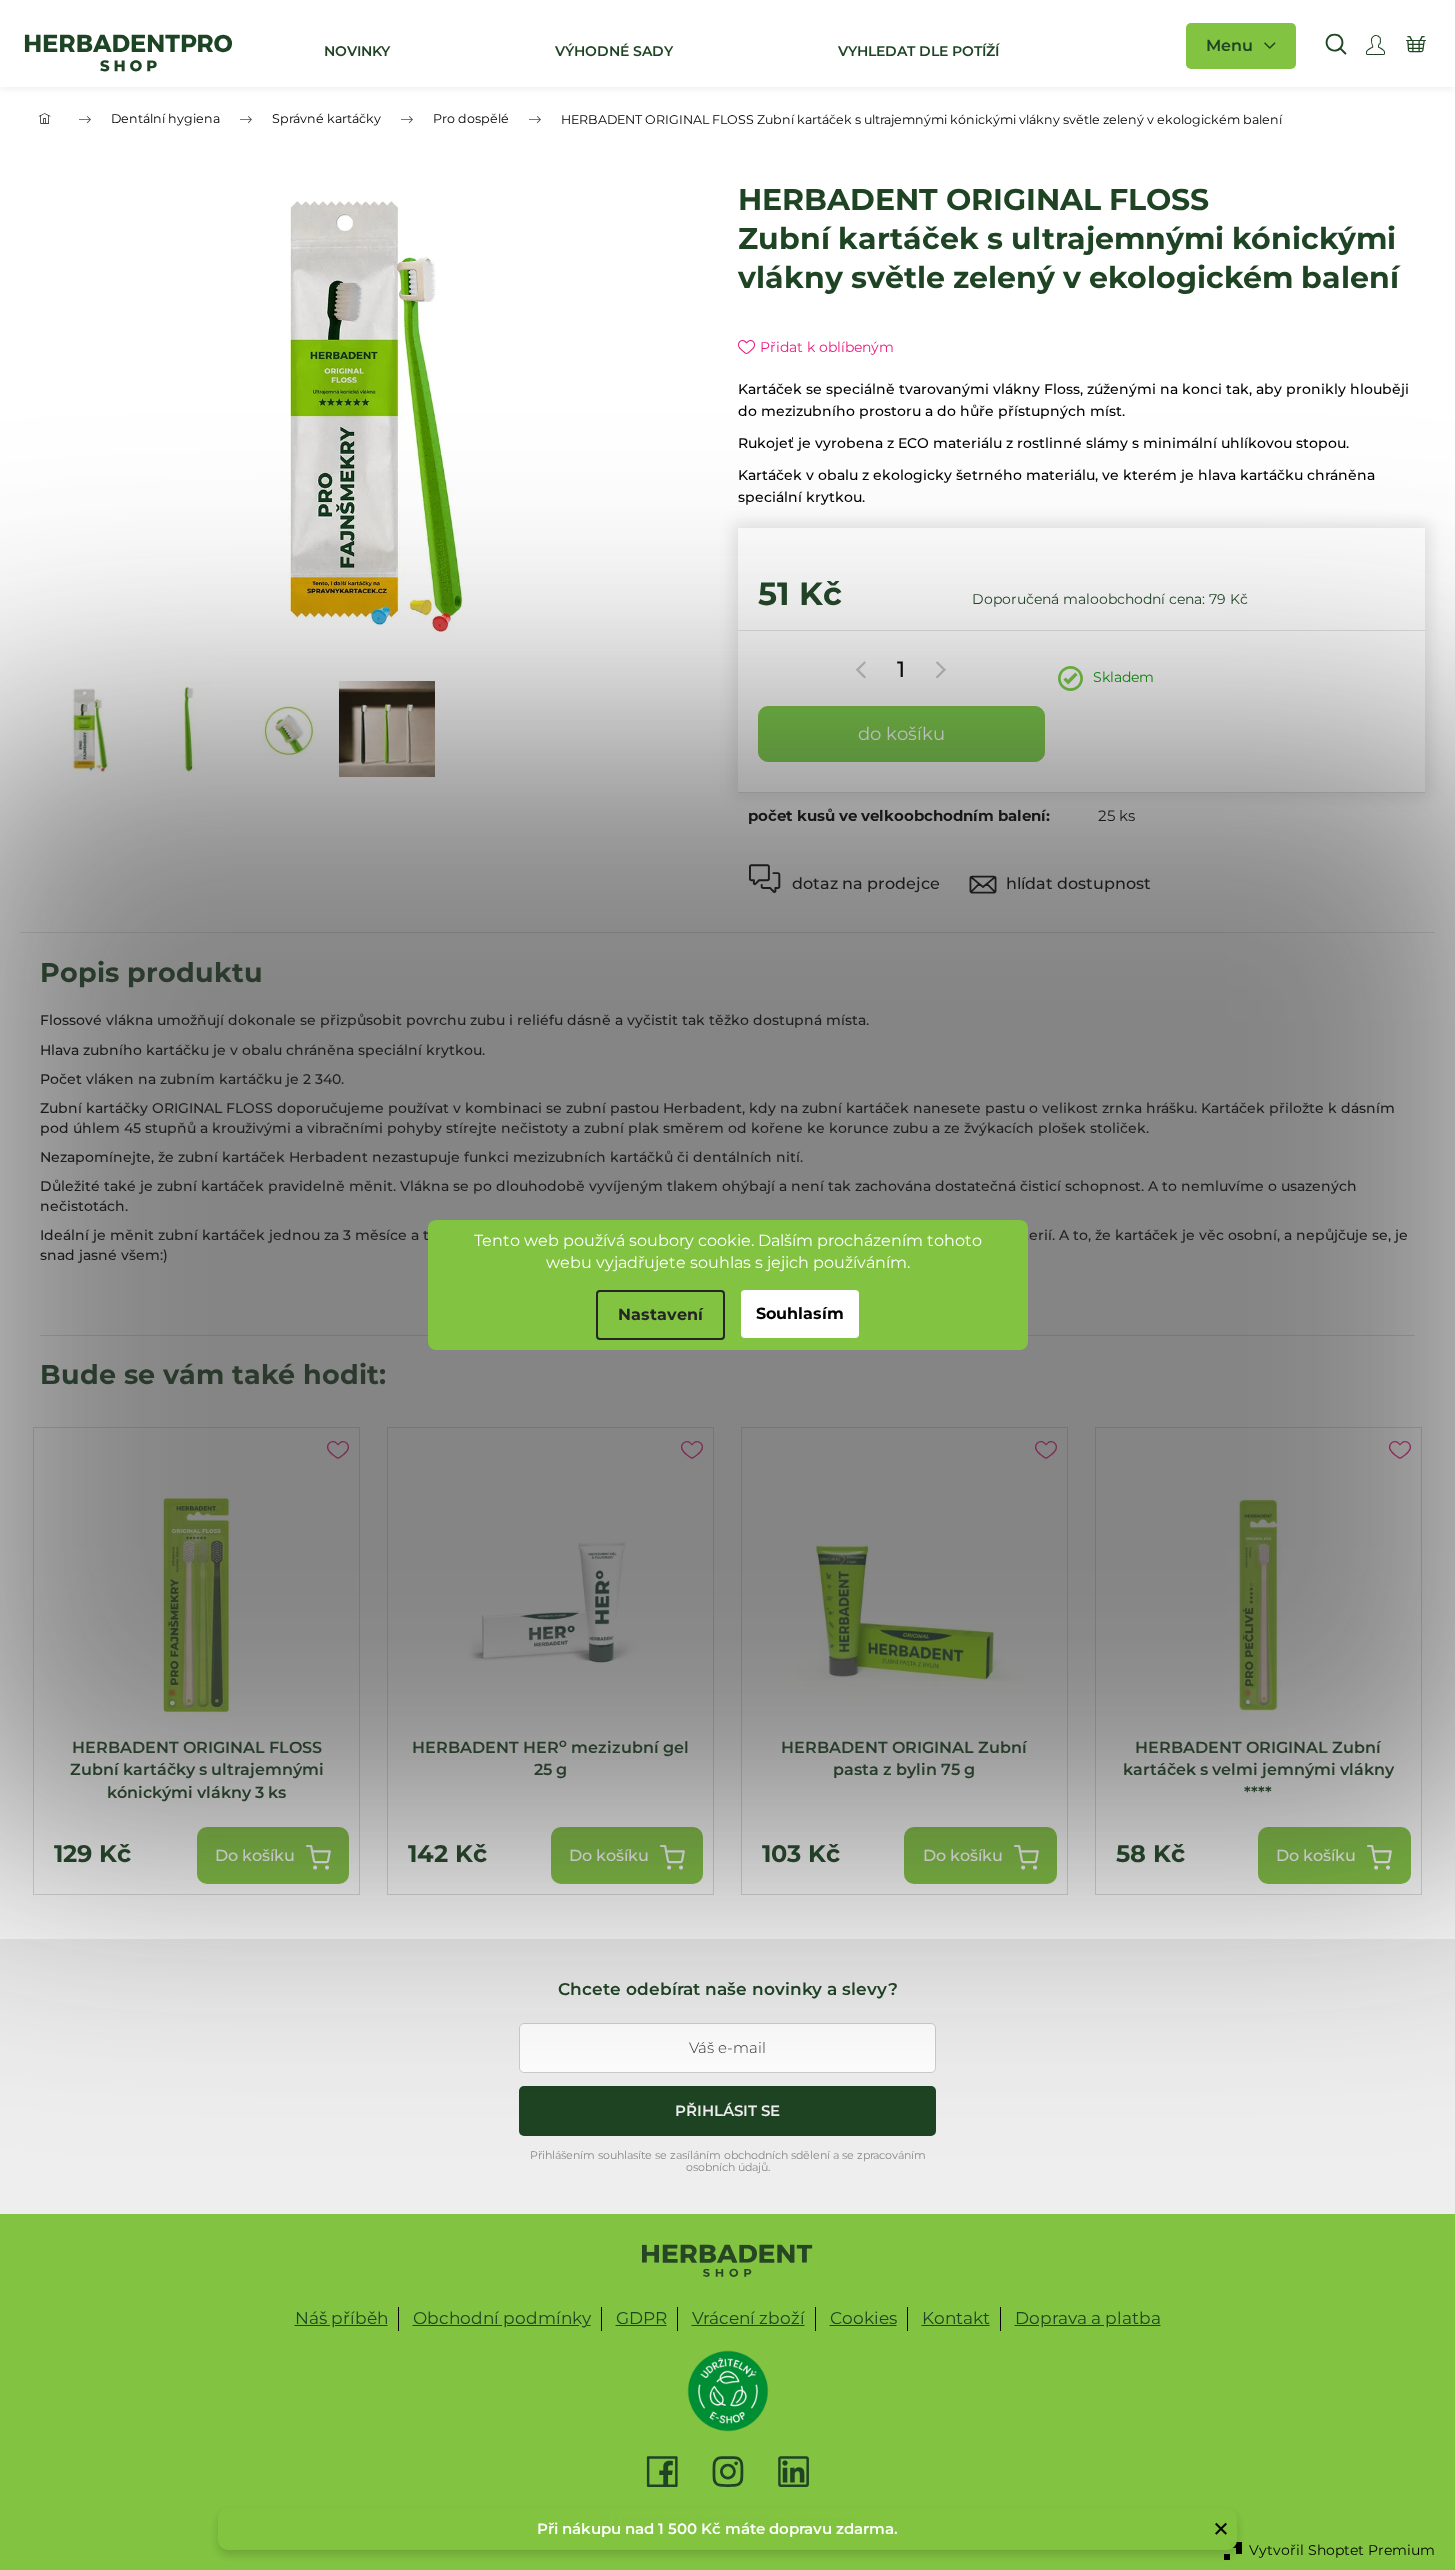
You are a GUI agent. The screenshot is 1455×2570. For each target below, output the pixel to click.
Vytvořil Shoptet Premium (1342, 2550)
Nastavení (660, 1314)
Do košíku (901, 734)
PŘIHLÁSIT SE (727, 2110)
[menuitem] (354, 51)
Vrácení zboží (748, 2318)
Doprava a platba (1088, 2318)
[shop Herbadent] (727, 2261)
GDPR (641, 2318)
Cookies (863, 2318)
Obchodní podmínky (502, 2318)
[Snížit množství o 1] (864, 670)
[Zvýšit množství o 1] (937, 670)
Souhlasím (800, 1313)
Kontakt (956, 2318)
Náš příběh (341, 2318)
